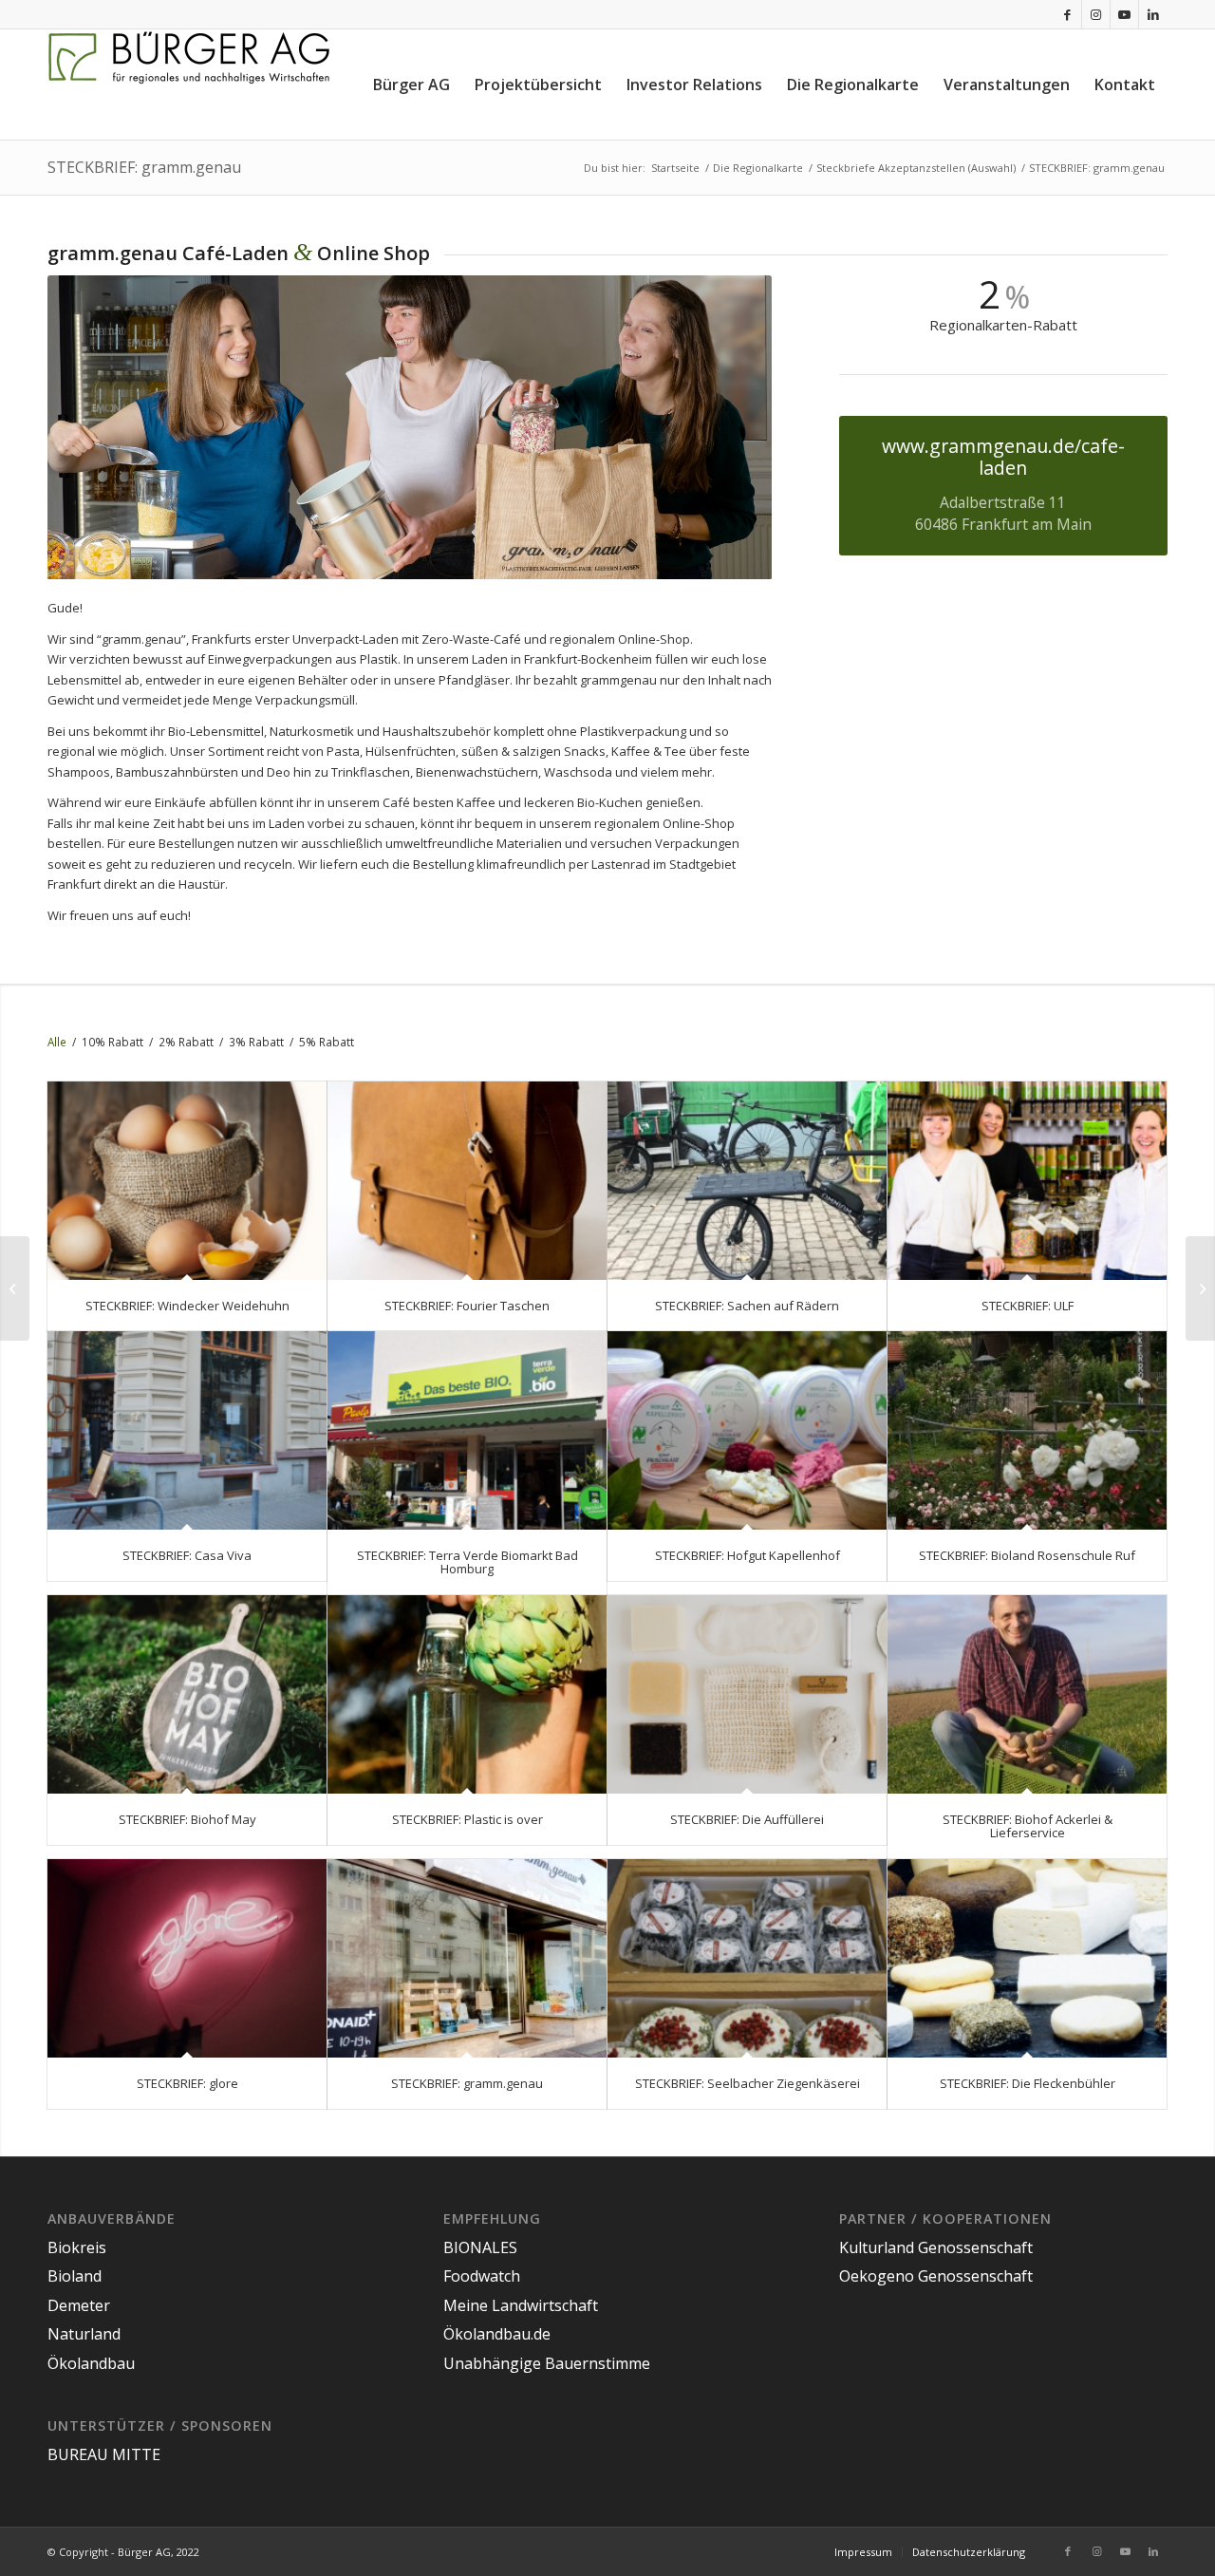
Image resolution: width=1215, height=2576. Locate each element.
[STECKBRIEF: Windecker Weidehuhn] (187, 1181)
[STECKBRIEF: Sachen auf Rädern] (747, 1181)
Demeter (79, 2305)
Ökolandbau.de (497, 2334)
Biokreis (77, 2247)
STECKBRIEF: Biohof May (187, 1819)
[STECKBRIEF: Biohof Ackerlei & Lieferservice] (1027, 1694)
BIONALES (480, 2247)
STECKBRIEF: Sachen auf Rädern (747, 1306)
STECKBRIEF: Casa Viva (187, 1555)
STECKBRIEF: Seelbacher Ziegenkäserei (748, 2083)
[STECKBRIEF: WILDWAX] (1200, 1288)
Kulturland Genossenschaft (936, 2247)
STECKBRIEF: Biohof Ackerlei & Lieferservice (1028, 1826)
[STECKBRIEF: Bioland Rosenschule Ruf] (1027, 1430)
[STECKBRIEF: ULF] (1027, 1181)
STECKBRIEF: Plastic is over (467, 1819)
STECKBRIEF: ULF (1028, 1306)
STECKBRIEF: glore (187, 2083)
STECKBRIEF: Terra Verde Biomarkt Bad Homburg (467, 1562)
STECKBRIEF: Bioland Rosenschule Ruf (1027, 1555)
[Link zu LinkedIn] (1153, 14)
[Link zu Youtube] (1124, 14)
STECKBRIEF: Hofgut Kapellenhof (748, 1555)
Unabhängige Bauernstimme (547, 2363)
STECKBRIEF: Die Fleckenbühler (1028, 2083)
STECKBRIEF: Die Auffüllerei (747, 1819)
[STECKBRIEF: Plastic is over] (467, 1694)
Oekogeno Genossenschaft (936, 2276)
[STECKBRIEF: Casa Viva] (187, 1430)
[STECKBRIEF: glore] (187, 1958)
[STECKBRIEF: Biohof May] (187, 1694)
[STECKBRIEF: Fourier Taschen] (467, 1181)
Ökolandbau (91, 2363)
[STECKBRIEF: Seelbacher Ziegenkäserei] (747, 1958)
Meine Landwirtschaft (521, 2305)
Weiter (729, 427)
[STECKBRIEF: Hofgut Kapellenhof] (747, 1430)
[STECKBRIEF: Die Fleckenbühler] (1027, 1958)
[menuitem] (411, 85)
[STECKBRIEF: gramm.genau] (467, 1958)
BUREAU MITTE (104, 2454)
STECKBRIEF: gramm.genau (144, 167)
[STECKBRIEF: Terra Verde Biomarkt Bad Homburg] (467, 1430)
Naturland (84, 2334)
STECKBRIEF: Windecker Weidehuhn (187, 1306)
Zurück (90, 427)
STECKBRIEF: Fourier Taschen (467, 1306)
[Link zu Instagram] (1096, 14)
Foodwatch (482, 2276)
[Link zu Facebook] (1067, 14)
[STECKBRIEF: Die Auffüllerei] (747, 1694)
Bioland (75, 2276)
